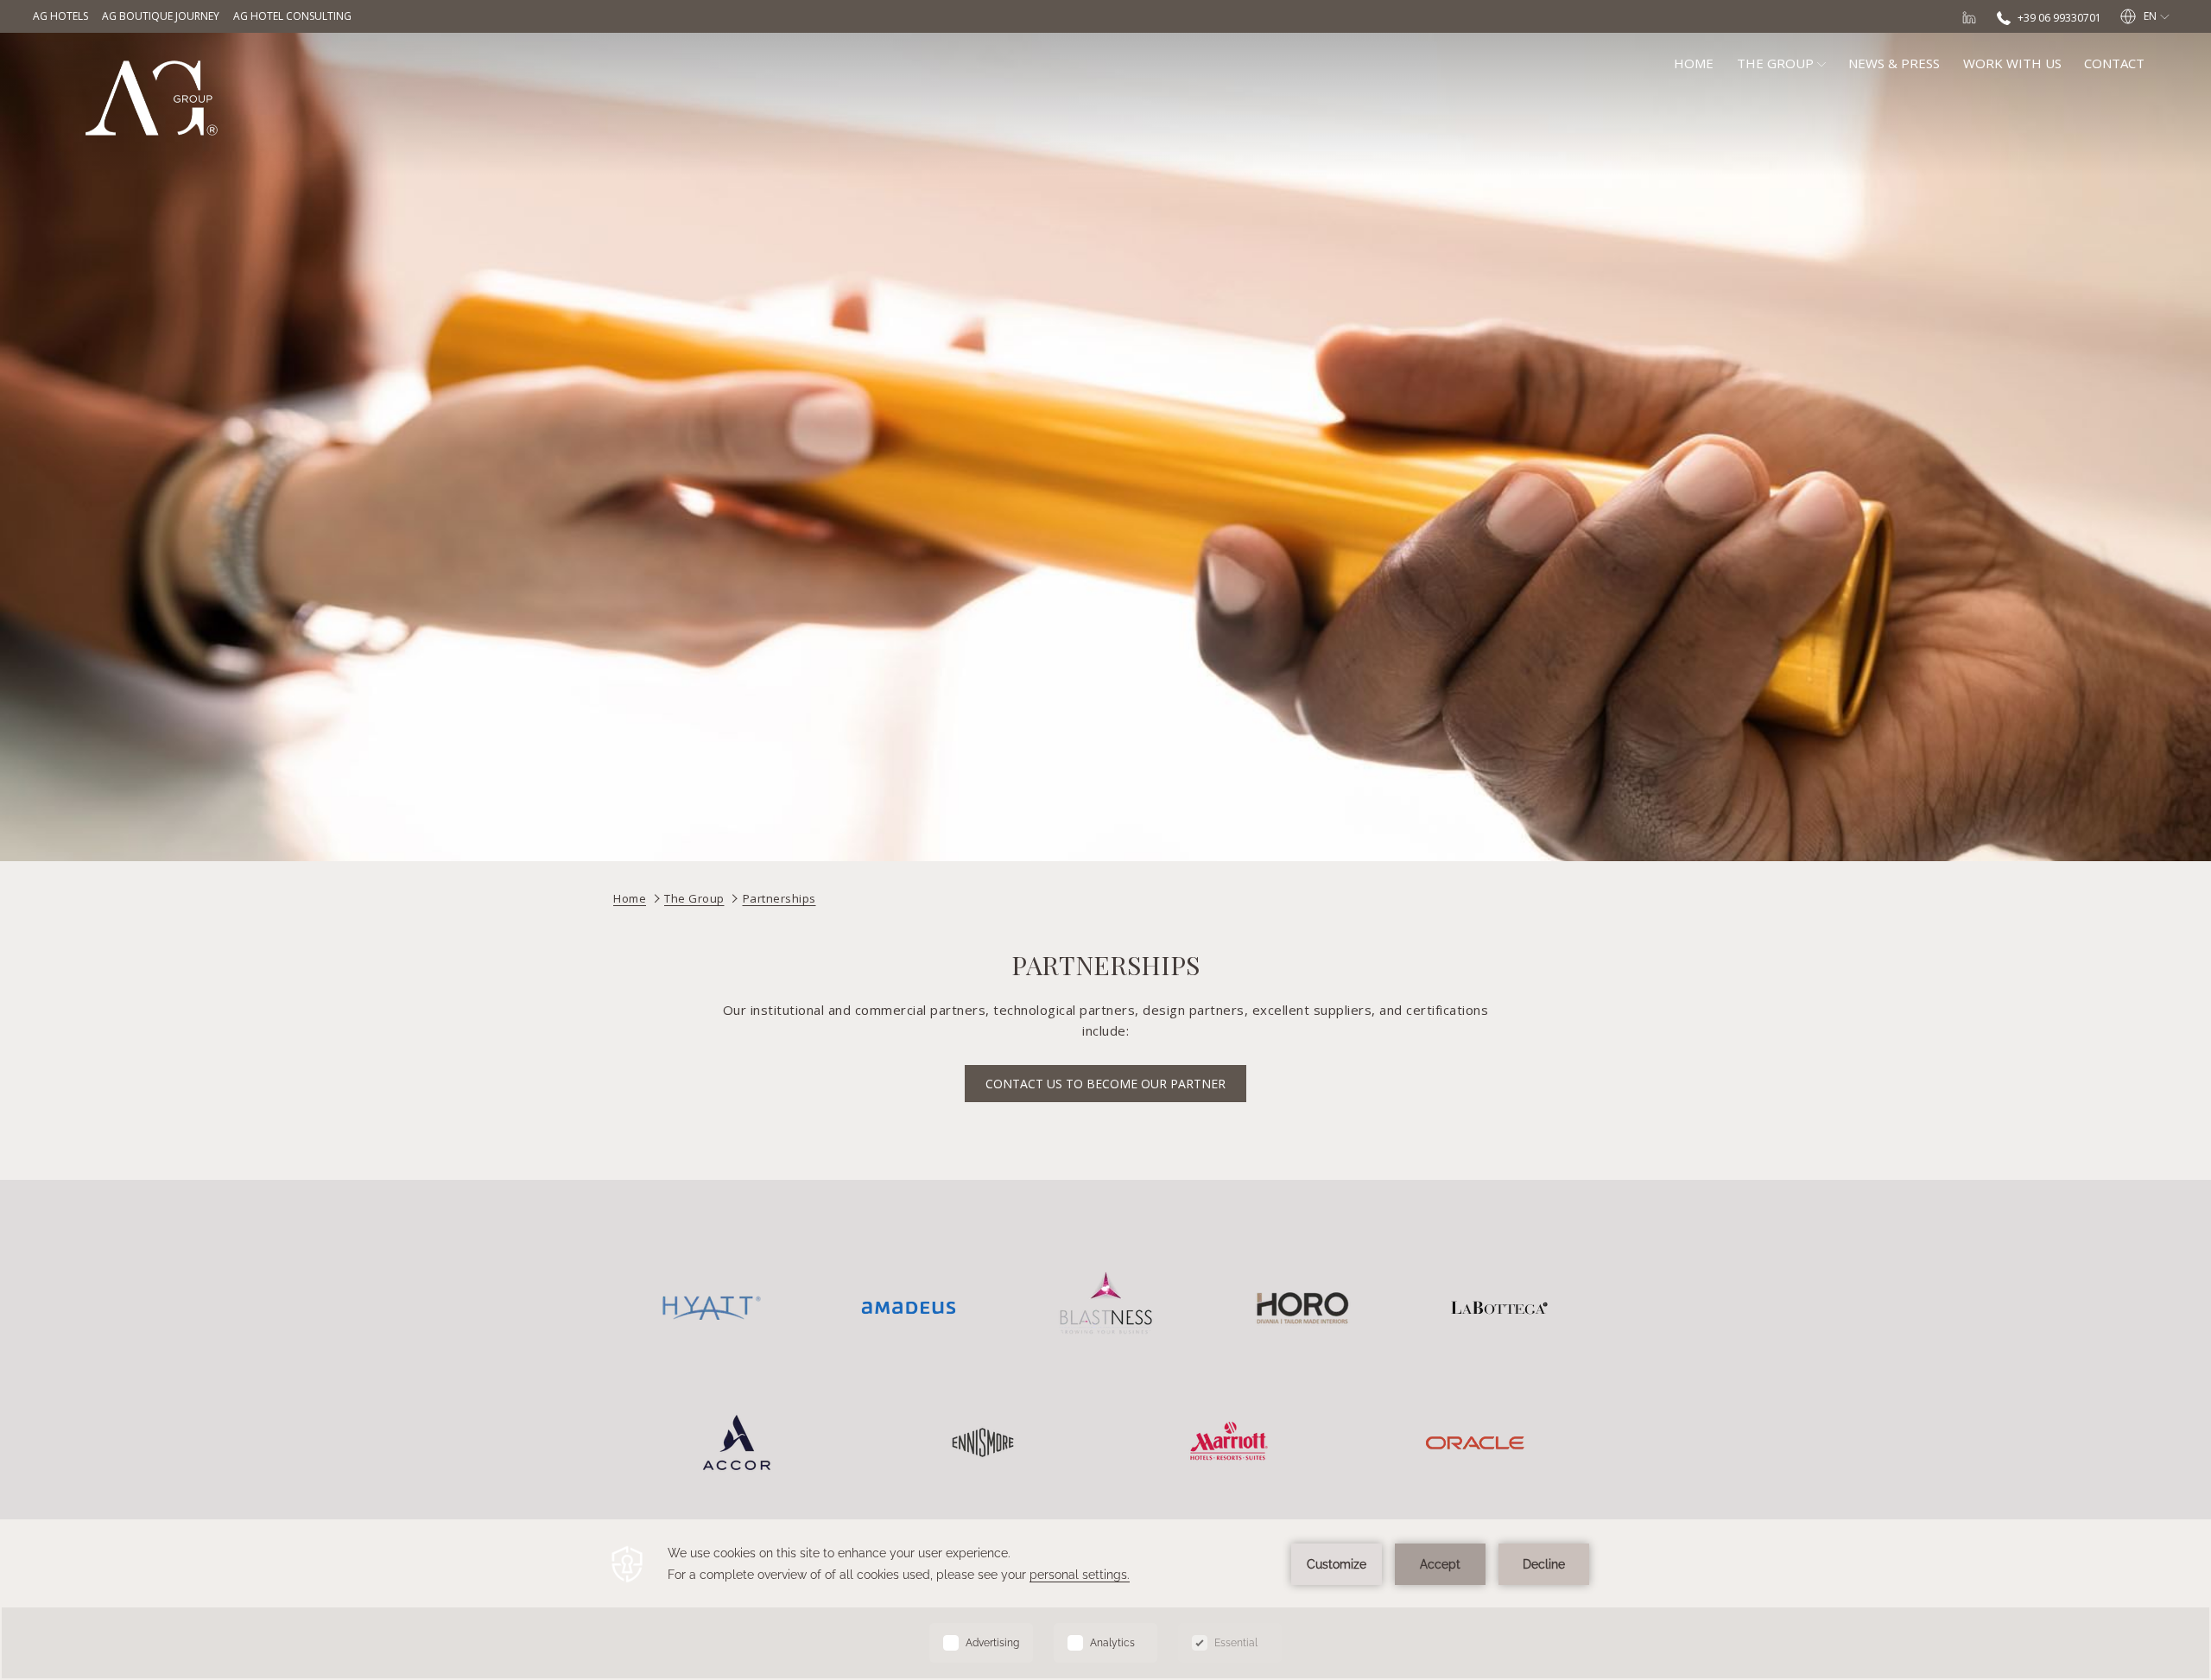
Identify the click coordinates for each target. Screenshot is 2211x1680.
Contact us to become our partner (1105, 1084)
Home (630, 898)
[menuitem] (1694, 63)
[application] (1105, 1600)
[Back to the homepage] (151, 98)
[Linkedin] (1969, 16)
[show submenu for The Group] (1821, 63)
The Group (694, 898)
